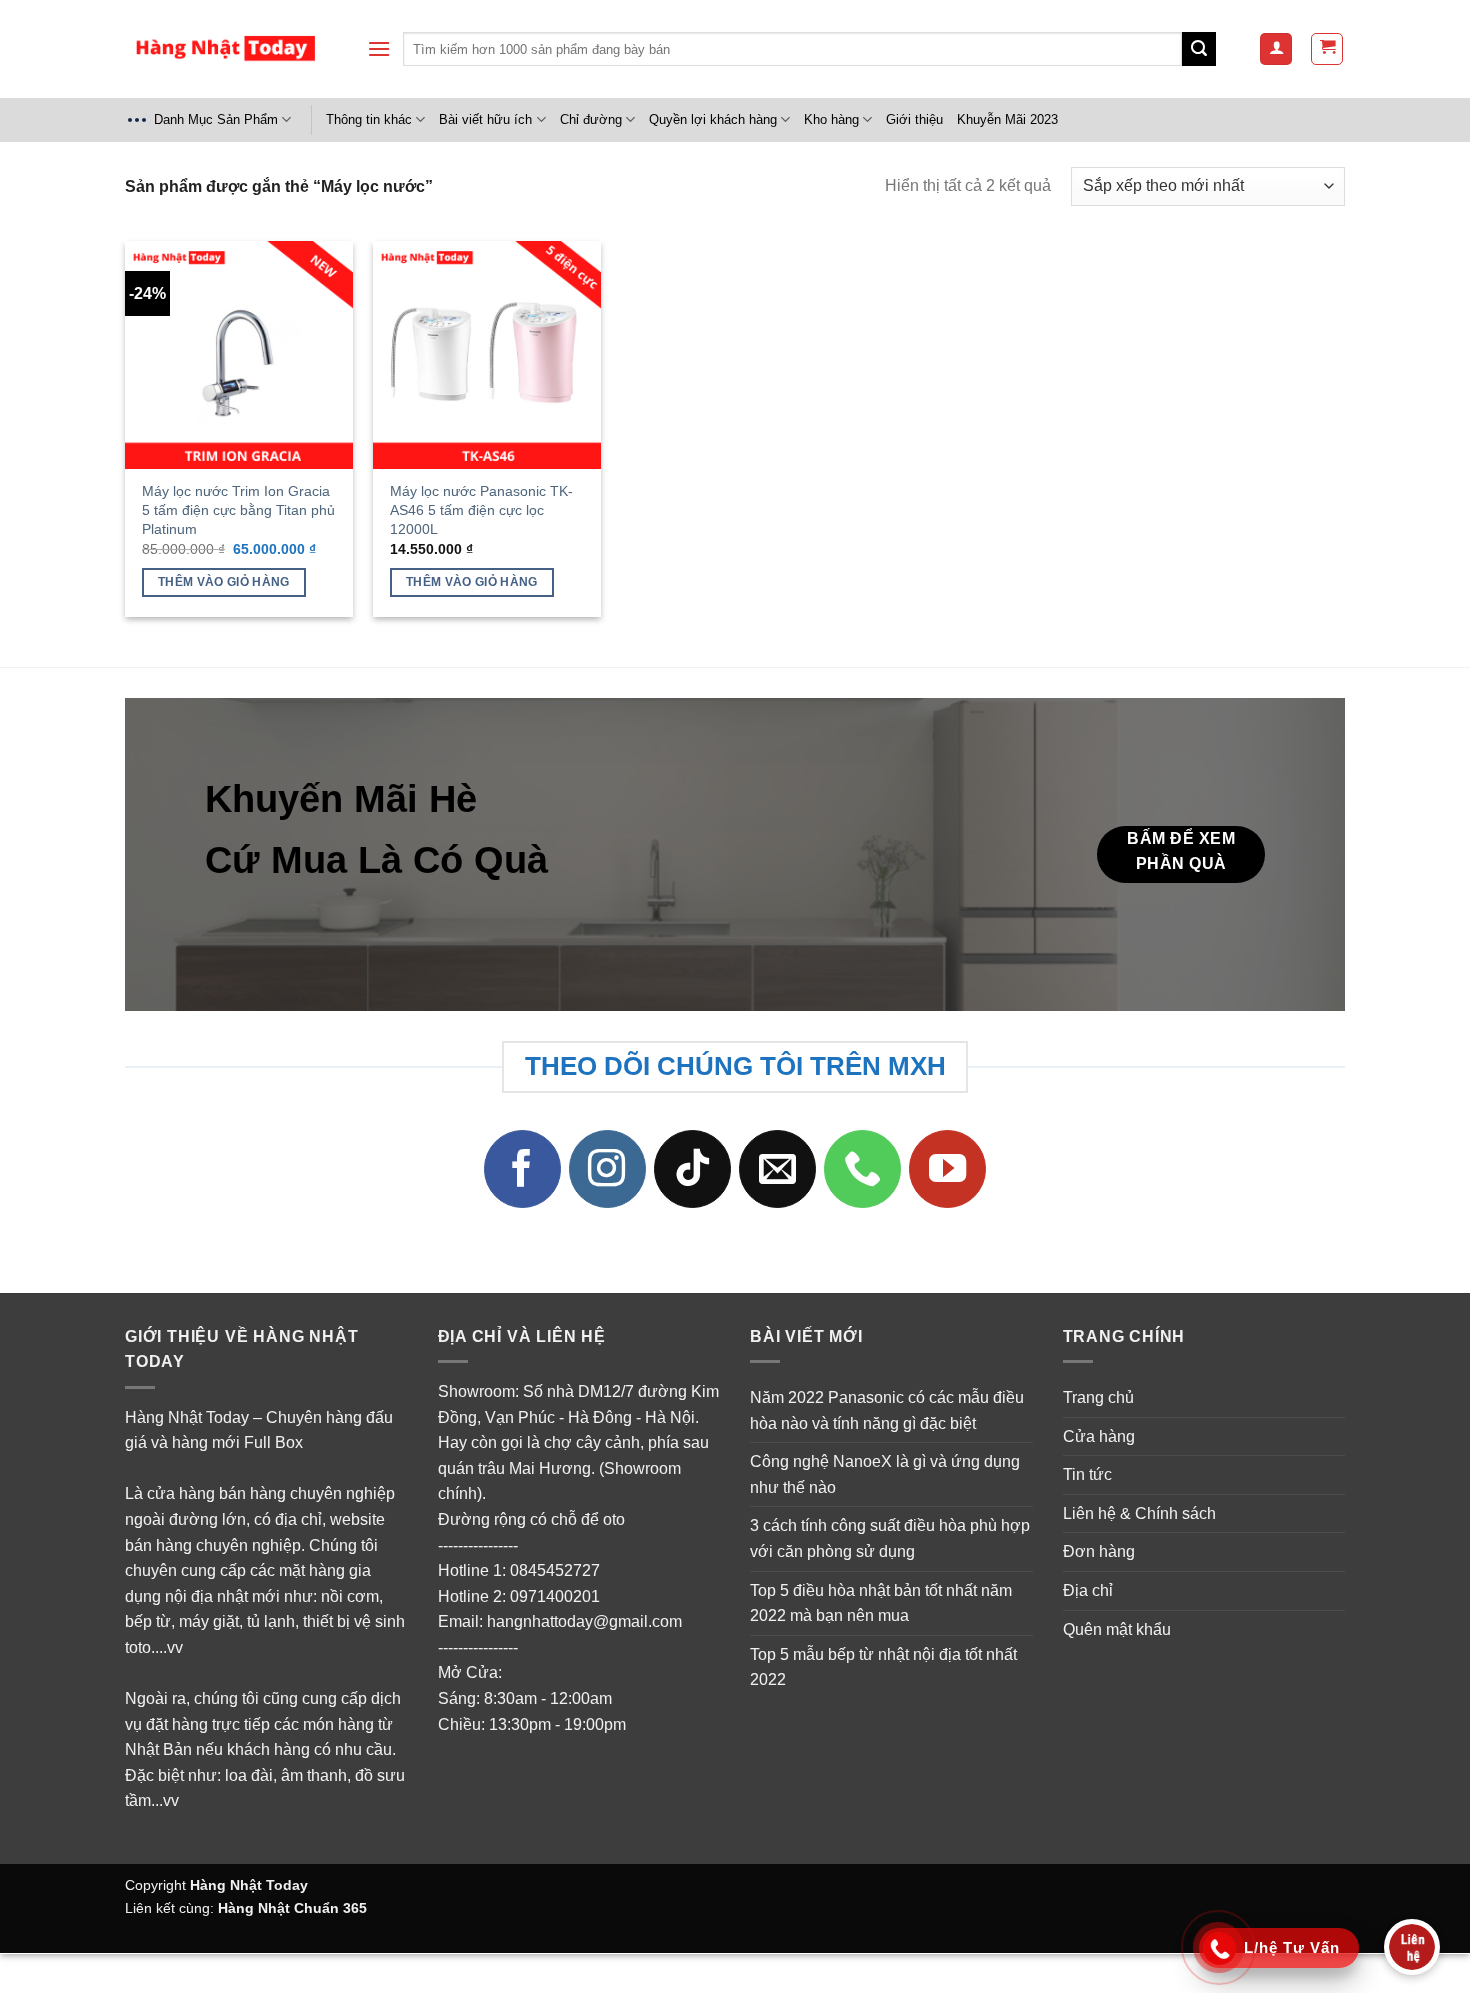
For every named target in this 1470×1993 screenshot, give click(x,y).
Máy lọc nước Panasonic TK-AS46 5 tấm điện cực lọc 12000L (481, 509)
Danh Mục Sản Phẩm (216, 119)
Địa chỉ (1088, 1590)
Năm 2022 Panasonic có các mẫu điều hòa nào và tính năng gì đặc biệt (887, 1410)
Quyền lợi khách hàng (713, 119)
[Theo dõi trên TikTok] (693, 1169)
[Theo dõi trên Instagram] (608, 1169)
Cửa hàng (1099, 1436)
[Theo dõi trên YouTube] (948, 1169)
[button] (379, 48)
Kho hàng (831, 119)
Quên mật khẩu (1117, 1629)
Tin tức (1087, 1474)
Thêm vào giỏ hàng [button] (224, 582)
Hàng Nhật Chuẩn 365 (292, 1908)
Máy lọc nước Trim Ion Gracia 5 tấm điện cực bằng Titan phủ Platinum (238, 509)
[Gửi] (1199, 49)
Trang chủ (1098, 1397)
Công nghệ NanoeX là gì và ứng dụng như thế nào (885, 1474)
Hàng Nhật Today (249, 1885)
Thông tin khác (369, 119)
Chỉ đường (591, 119)
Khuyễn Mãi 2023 (1007, 119)
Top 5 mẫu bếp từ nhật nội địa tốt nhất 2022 (883, 1667)
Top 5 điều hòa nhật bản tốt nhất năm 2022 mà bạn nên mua (881, 1603)
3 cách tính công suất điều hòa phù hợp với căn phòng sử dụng (890, 1538)
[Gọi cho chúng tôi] (863, 1169)
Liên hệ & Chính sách (1139, 1513)
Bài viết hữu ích (485, 119)
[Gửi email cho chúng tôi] (778, 1169)
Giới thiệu (914, 119)
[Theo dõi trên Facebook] (523, 1169)
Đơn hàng (1099, 1551)
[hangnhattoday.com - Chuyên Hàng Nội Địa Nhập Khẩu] (225, 49)
